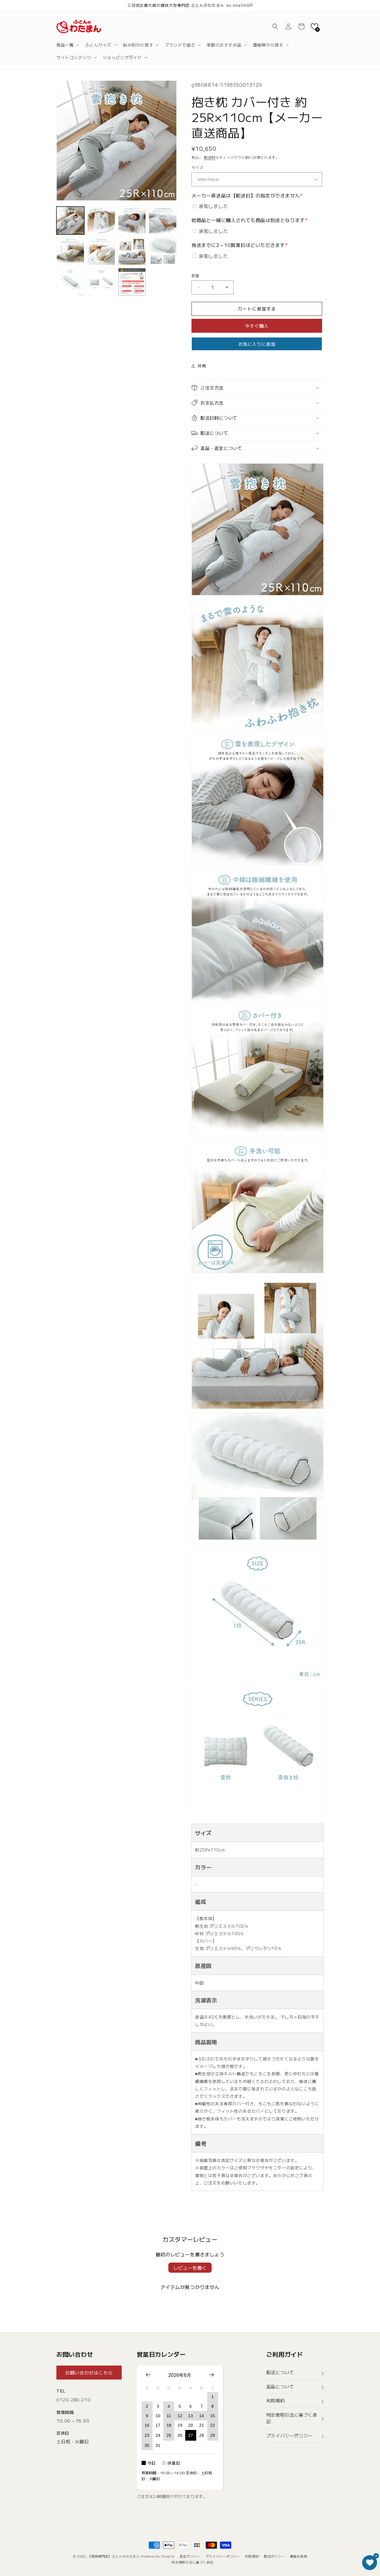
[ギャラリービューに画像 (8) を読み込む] (163, 251)
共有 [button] (202, 366)
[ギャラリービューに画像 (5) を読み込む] (70, 251)
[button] (67, 45)
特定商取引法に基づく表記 (292, 2418)
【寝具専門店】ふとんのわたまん (114, 2556)
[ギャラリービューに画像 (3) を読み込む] (132, 221)
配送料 (210, 157)
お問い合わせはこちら (89, 2373)
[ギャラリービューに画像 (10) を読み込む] (101, 282)
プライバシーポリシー (289, 2435)
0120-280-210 (73, 2400)
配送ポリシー (274, 2556)
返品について (280, 2386)
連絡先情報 (299, 2556)
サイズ (197, 168)
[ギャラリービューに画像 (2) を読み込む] (101, 221)
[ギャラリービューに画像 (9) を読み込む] (70, 282)
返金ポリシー (190, 2556)
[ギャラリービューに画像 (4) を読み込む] (163, 221)
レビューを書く (190, 2268)
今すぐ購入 (257, 326)
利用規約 (275, 2400)
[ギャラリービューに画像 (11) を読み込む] (132, 282)
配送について (280, 2372)
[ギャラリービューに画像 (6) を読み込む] (101, 251)
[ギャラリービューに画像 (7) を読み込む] (132, 251)
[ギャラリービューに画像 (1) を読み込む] (70, 221)
